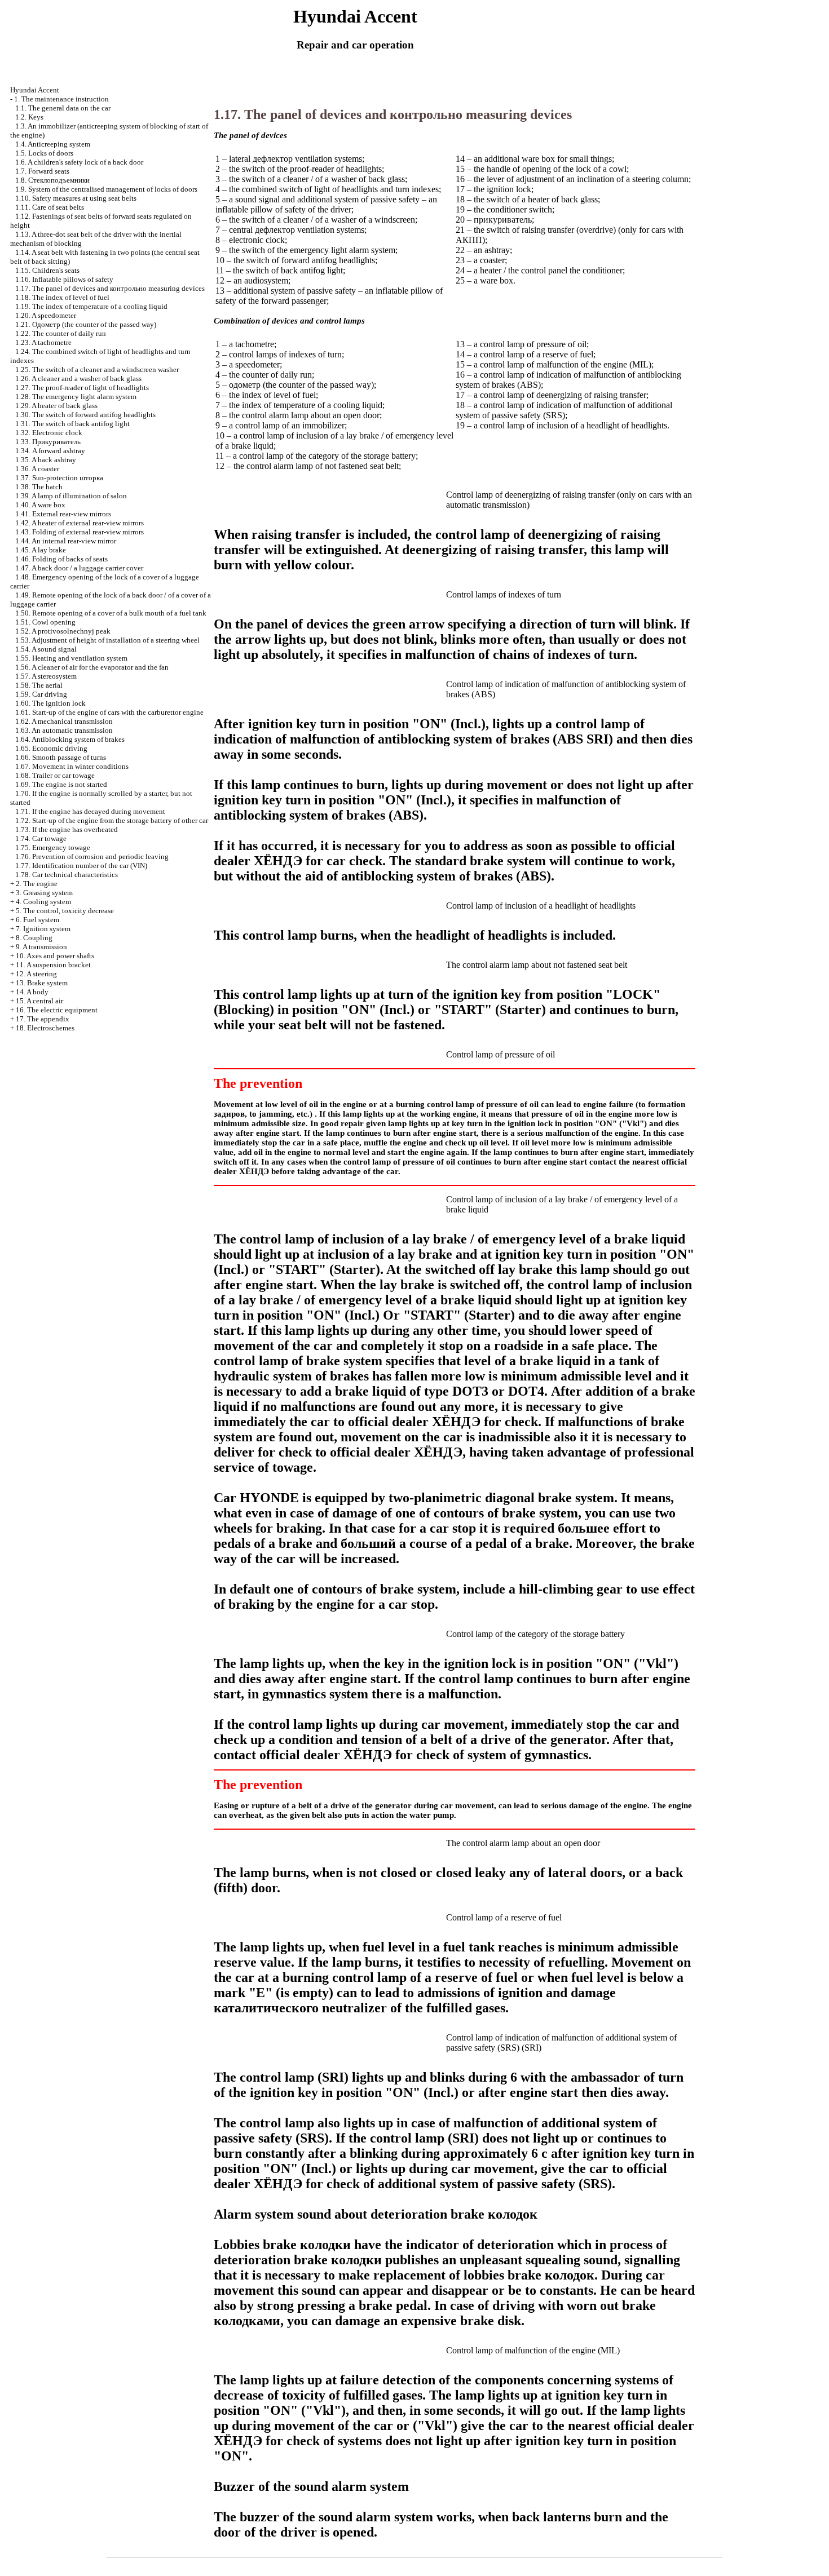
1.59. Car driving (41, 694)
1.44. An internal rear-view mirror (66, 541)
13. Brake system (42, 983)
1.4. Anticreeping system (53, 144)
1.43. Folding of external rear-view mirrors (80, 532)
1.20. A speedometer (46, 315)
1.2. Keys (29, 117)
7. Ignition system (43, 929)
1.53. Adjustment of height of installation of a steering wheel (107, 640)
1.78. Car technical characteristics (67, 875)
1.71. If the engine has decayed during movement (90, 811)
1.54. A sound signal (46, 649)
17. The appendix (43, 1019)
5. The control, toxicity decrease (65, 911)
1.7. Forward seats (42, 171)
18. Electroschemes (45, 1028)
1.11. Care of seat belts (50, 207)
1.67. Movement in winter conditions (72, 766)
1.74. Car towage (41, 838)
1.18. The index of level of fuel (62, 297)
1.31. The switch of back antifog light (72, 424)
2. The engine (37, 884)
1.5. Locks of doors (44, 153)
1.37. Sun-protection (59, 478)
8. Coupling (34, 938)
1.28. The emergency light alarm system (76, 397)
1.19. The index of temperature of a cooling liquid (91, 306)
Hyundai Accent (35, 90)
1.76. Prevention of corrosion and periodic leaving (92, 857)
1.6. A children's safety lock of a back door (79, 162)
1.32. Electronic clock (49, 433)
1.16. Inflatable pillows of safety (64, 279)
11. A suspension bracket (53, 965)
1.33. (48, 442)
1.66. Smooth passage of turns (61, 757)
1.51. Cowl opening (45, 622)
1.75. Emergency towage (53, 847)
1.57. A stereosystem (46, 676)
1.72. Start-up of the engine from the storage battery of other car (112, 820)
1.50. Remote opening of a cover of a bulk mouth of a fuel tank (111, 613)
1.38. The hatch (39, 487)
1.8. (52, 180)
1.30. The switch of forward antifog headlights (85, 415)
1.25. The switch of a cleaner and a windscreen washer (97, 369)
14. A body (32, 992)
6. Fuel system (38, 920)
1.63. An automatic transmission (64, 730)
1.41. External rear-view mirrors (63, 514)
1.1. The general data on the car (63, 108)
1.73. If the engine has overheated (67, 829)
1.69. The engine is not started (61, 784)
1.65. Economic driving (51, 748)
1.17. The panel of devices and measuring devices (110, 288)
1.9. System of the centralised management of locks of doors (106, 189)
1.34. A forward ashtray (50, 451)
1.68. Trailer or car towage (55, 775)
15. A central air (39, 1001)
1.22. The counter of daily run (61, 333)
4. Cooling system (43, 902)
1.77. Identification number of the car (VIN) (81, 866)
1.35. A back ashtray (46, 460)
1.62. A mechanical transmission (64, 721)
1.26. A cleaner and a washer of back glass (78, 379)
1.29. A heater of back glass (56, 406)
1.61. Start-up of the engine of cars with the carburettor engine (109, 712)
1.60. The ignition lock (50, 703)
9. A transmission (41, 947)
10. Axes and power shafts (55, 956)
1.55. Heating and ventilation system (71, 658)
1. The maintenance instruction (61, 99)
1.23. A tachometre (43, 342)
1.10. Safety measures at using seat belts (76, 198)
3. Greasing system (44, 893)
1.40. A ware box (40, 505)
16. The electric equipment (57, 1010)
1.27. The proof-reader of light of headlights (82, 388)
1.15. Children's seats (47, 270)
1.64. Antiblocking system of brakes (70, 739)
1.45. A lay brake (41, 550)
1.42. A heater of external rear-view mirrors (80, 523)
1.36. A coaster (37, 469)
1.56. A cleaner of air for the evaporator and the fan (92, 667)
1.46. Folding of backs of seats (61, 559)
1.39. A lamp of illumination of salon (71, 496)
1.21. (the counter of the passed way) (86, 324)
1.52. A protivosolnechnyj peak (63, 631)
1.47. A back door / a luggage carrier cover (79, 568)
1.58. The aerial (39, 685)
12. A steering (36, 974)
